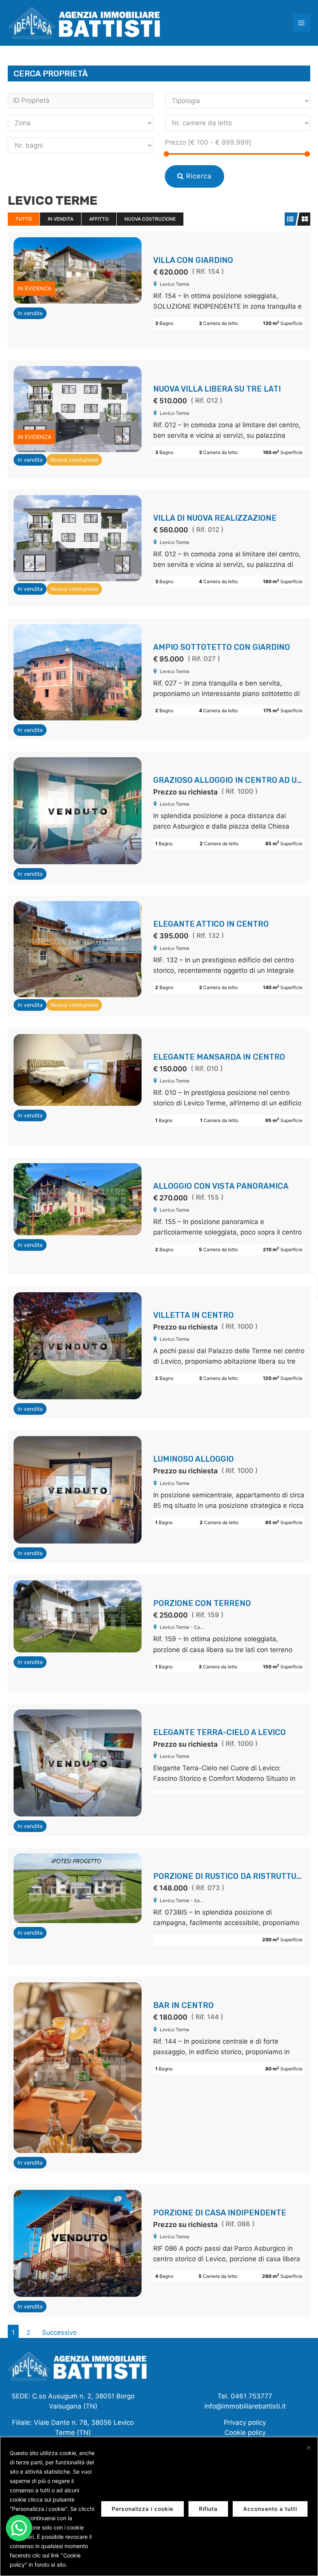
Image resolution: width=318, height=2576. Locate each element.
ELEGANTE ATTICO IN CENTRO (211, 924)
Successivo (59, 2333)
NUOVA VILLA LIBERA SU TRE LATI (217, 389)
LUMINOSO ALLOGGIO (194, 1459)
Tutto (24, 219)
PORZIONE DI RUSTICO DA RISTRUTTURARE (235, 1876)
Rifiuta (208, 2509)
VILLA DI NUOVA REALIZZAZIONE (215, 518)
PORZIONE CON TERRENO (202, 1603)
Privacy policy (245, 2422)
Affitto (99, 219)
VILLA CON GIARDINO (193, 260)
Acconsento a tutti (270, 2509)
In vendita (60, 219)
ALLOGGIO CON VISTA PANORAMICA (221, 1186)
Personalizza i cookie (143, 2509)
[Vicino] (309, 2448)
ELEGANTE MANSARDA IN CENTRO (219, 1057)
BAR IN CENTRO (183, 2005)
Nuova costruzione (150, 219)
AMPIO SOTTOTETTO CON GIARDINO (222, 647)
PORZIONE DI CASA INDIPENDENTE (220, 2213)
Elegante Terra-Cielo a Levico (219, 1732)
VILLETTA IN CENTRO (194, 1315)
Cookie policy (245, 2433)
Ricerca (198, 176)
